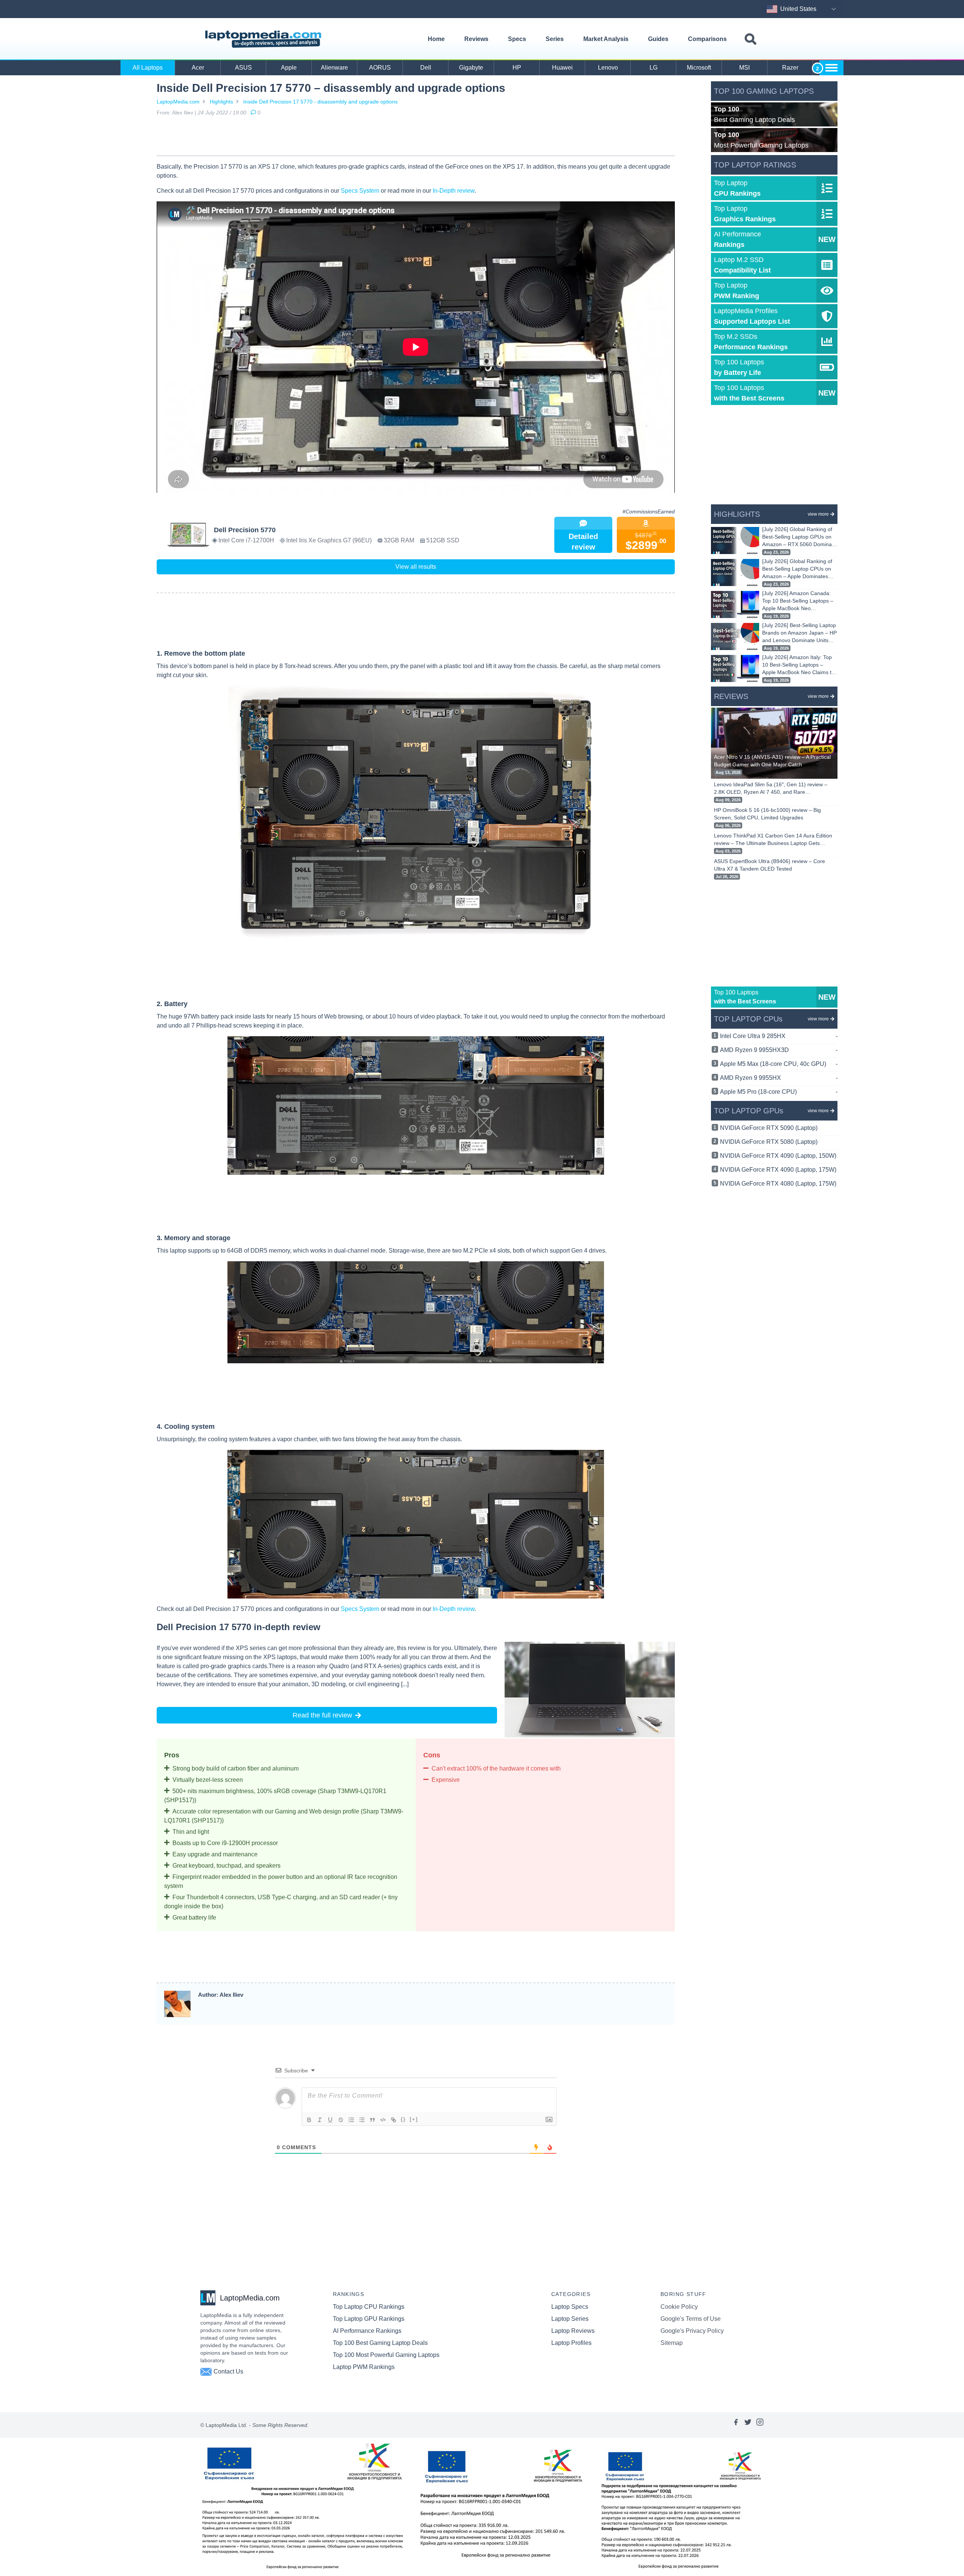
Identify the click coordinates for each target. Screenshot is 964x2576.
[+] (414, 2119)
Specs (517, 39)
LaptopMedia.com (178, 102)
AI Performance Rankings (367, 2331)
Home (436, 39)
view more (818, 514)
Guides (658, 39)
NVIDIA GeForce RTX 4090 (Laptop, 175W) (778, 1170)
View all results (416, 567)
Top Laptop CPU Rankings (369, 2307)
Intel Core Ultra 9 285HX (779, 1036)
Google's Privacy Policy (692, 2331)
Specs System (360, 191)
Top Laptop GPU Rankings (369, 2319)
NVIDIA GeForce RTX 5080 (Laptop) (769, 1142)
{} (403, 2119)
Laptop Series (570, 2319)
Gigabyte (471, 68)
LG (654, 68)
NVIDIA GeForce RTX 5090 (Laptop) (769, 1128)
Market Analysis (606, 39)
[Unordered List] (362, 2120)
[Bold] (309, 2120)
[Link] (394, 2120)
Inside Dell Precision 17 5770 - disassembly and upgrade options (320, 102)
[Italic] (320, 2120)
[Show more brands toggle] (831, 68)
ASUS (243, 68)
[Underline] (330, 2120)
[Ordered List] (351, 2120)
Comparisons (707, 39)
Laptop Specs (570, 2307)
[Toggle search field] (750, 39)
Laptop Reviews (573, 2331)
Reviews (476, 39)
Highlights (221, 102)
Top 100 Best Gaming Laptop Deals (380, 2343)
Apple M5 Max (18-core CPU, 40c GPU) (779, 1064)
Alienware (334, 68)
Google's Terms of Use (691, 2319)
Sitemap (672, 2343)
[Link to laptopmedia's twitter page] (748, 2425)
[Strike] (341, 2120)
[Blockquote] (372, 2120)
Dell (426, 68)
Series (555, 39)
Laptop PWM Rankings (364, 2367)
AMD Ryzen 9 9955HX (779, 1078)
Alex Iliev (183, 113)
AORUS (380, 68)
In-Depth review (454, 191)
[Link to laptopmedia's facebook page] (736, 2425)
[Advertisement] (416, 137)
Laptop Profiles (571, 2343)
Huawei (562, 68)
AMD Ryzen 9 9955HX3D (779, 1050)
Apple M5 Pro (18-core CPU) (779, 1092)
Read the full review (322, 1715)
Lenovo (608, 68)
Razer (790, 68)
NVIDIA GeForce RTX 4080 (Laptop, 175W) (778, 1184)
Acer (198, 68)
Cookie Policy (679, 2307)
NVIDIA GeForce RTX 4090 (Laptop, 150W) (778, 1156)
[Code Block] (383, 2120)
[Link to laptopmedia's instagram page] (760, 2425)
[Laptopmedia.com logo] (265, 39)
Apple (289, 68)
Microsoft (699, 68)
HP (517, 68)
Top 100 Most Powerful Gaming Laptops (386, 2355)
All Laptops (148, 68)
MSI (744, 68)
